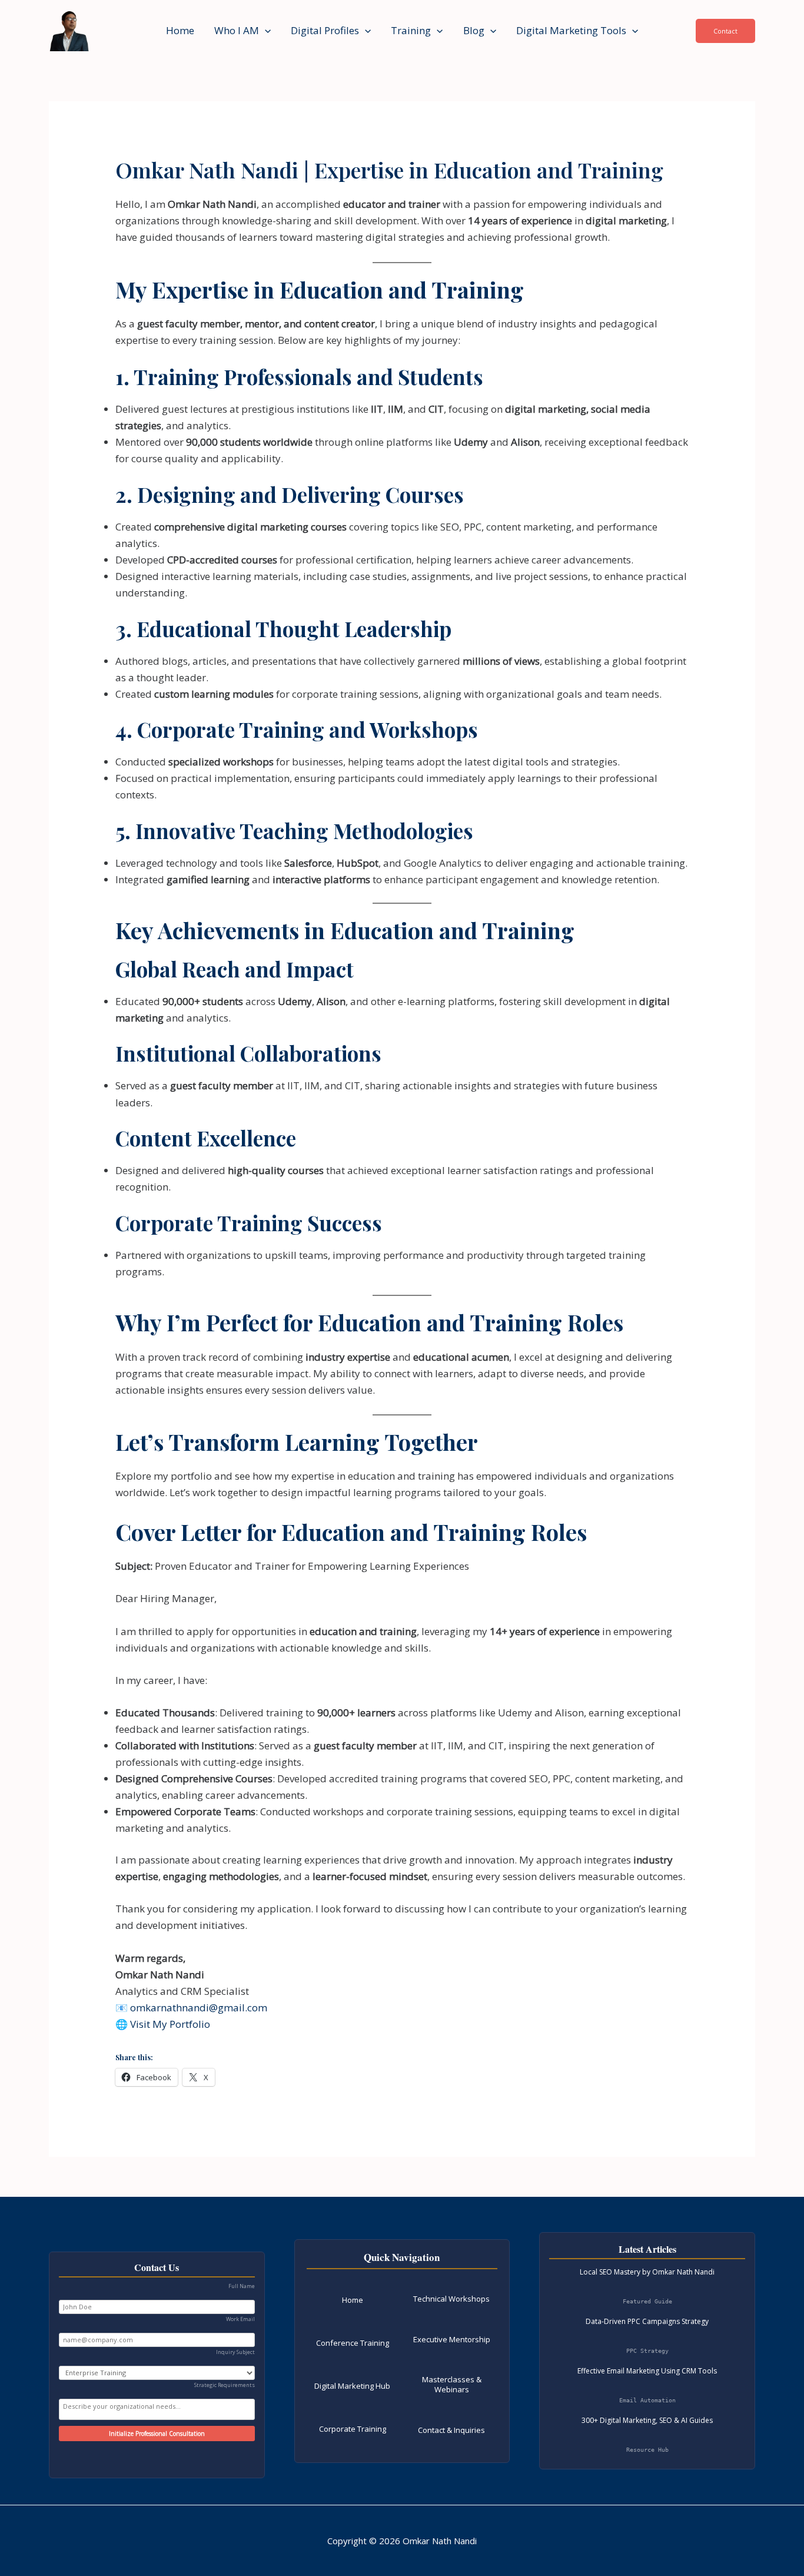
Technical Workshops (451, 2299)
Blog (474, 30)
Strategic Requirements (225, 2385)
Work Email (240, 2319)
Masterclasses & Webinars (452, 2384)
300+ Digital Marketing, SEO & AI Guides (647, 2420)
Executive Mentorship (452, 2339)
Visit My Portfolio (170, 2024)
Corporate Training (353, 2429)
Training (411, 30)
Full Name (242, 2286)
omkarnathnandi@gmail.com (199, 2008)
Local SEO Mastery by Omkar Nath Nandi (647, 2272)
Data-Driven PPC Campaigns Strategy (647, 2321)
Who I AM (237, 30)
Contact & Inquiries (451, 2430)
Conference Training (353, 2343)
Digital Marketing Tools (571, 30)
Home (180, 30)
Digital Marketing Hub (352, 2386)
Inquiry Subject (235, 2352)
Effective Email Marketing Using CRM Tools (647, 2371)
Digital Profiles (325, 30)
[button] (265, 31)
